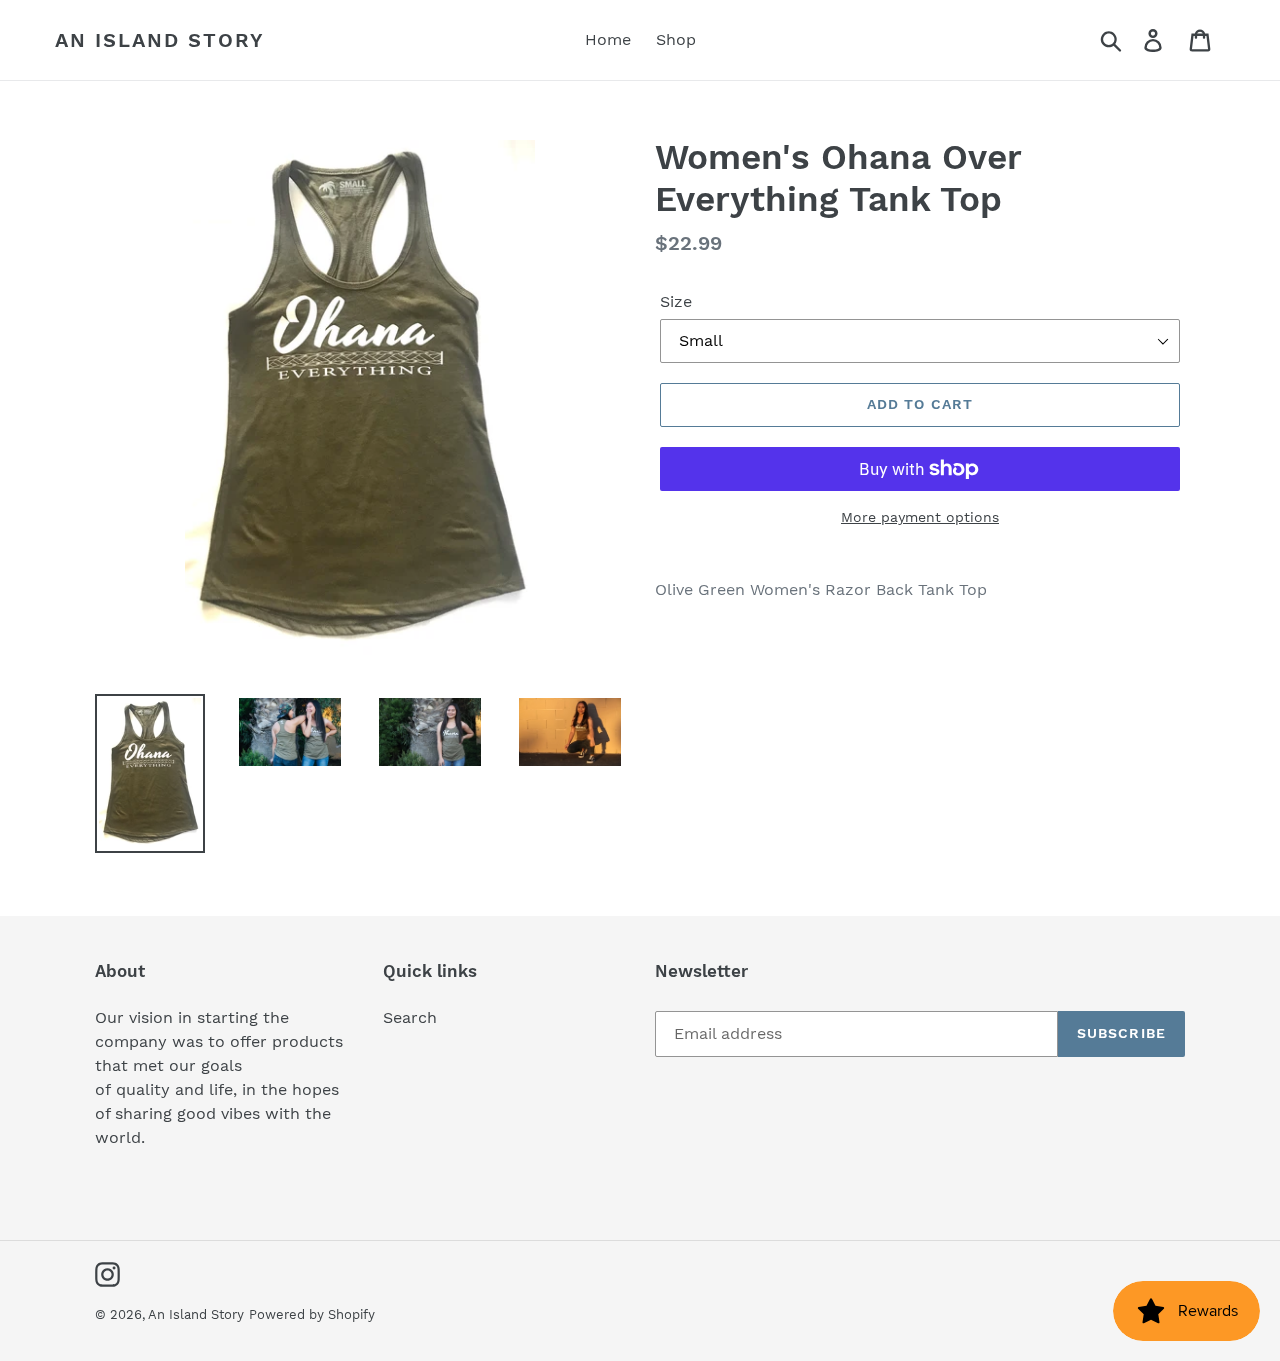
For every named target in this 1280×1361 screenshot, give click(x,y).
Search (410, 1017)
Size (676, 301)
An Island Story (160, 40)
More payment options (920, 517)
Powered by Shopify (312, 1314)
